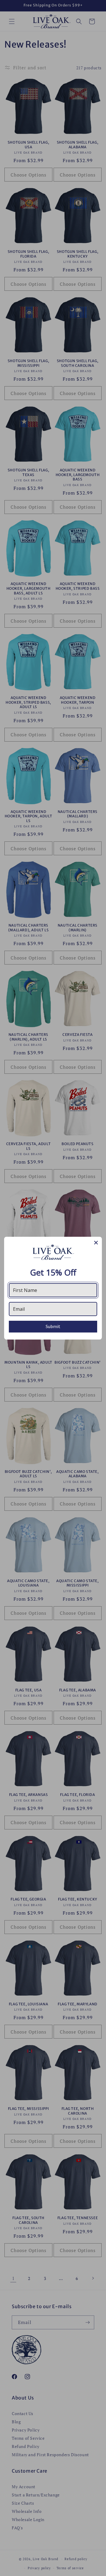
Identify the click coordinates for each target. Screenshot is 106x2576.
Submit (53, 1326)
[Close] (96, 1243)
